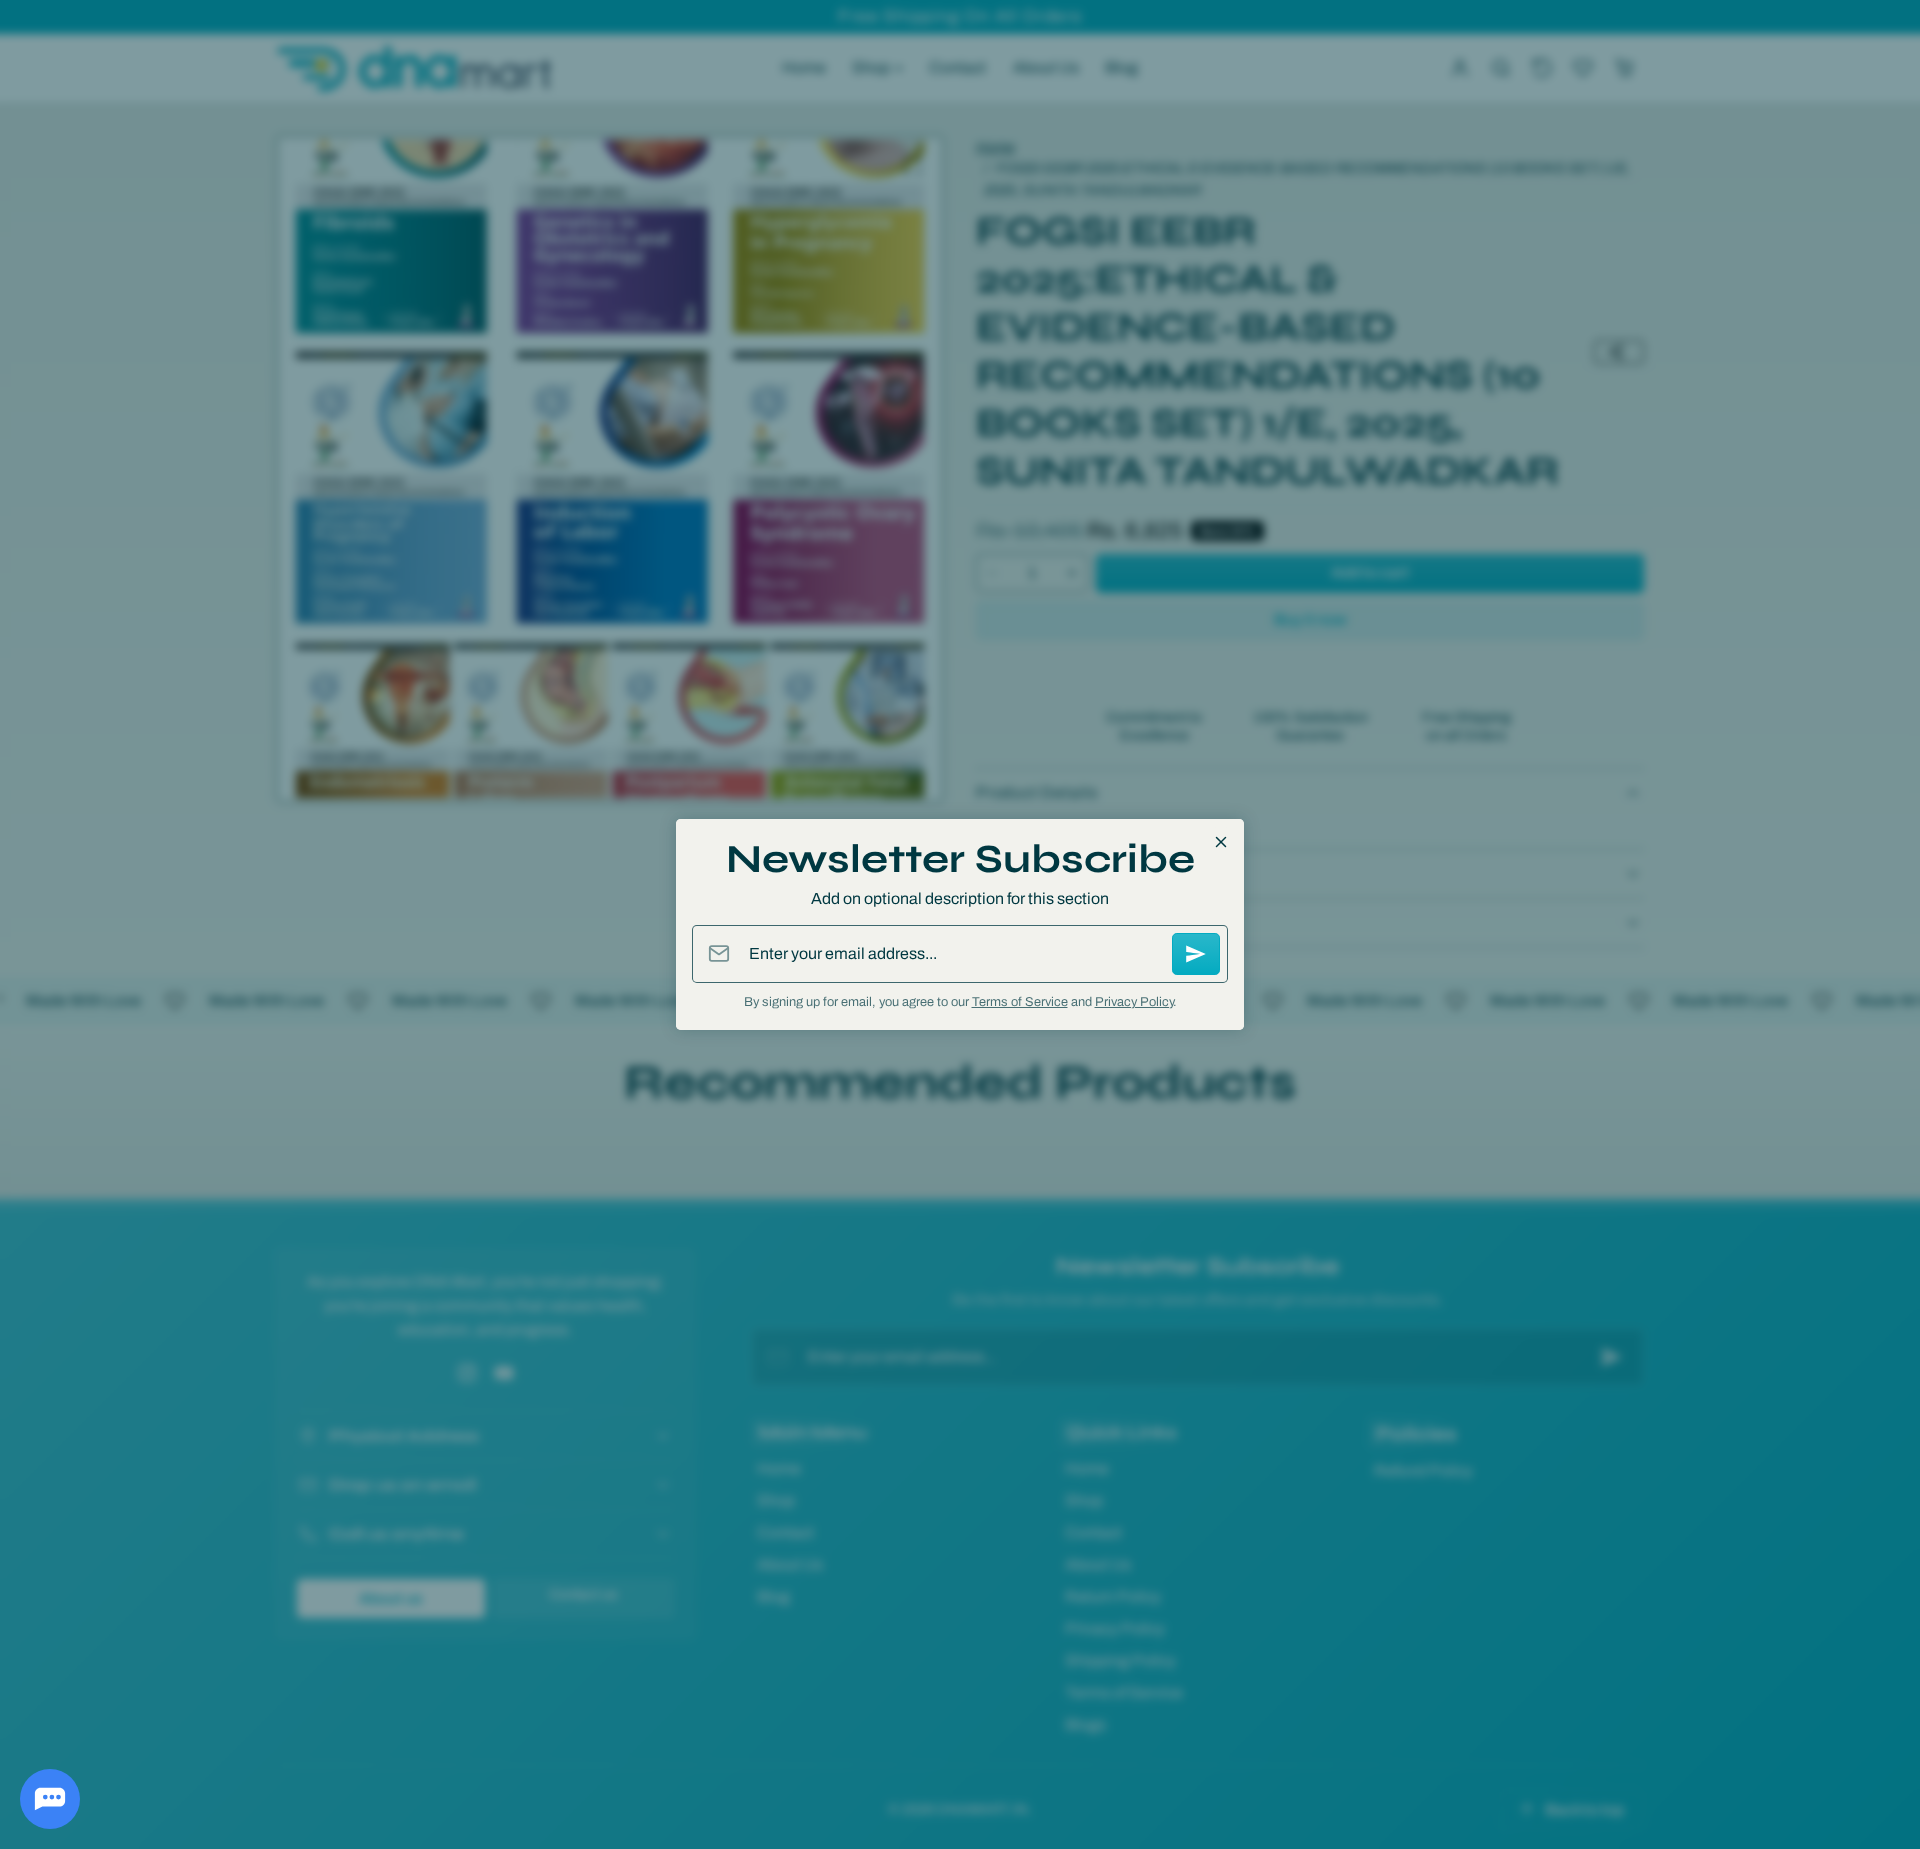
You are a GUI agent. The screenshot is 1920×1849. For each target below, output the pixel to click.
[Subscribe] (1196, 954)
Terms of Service (1020, 1002)
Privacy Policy (1134, 1002)
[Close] (1221, 842)
